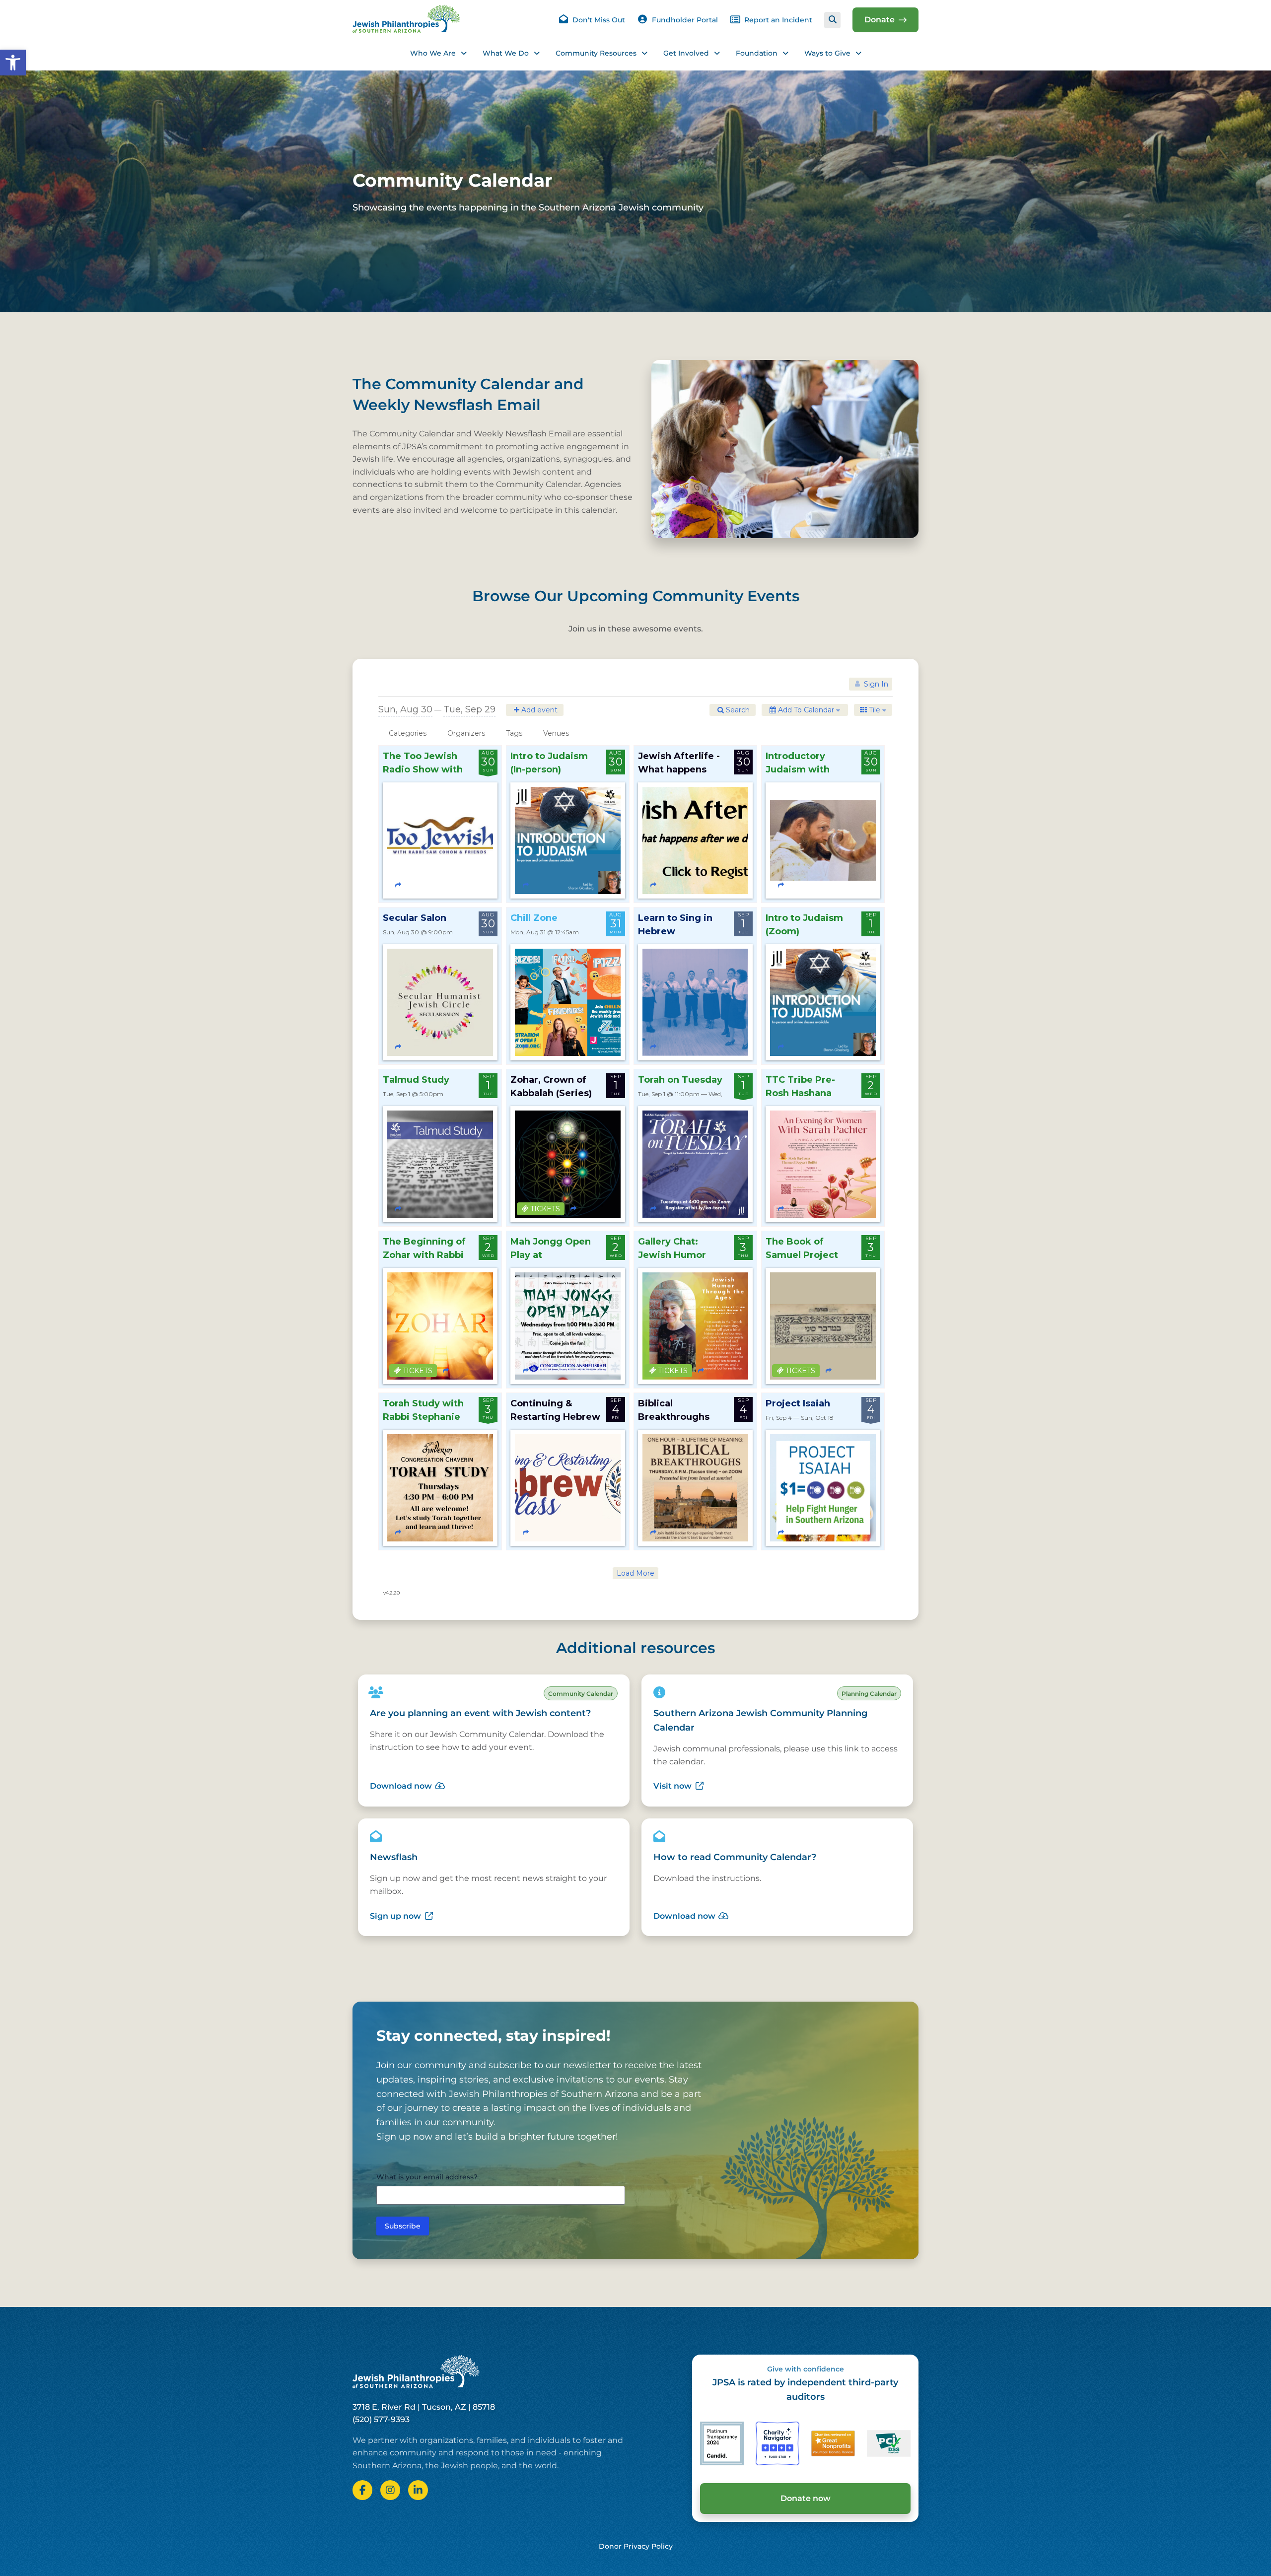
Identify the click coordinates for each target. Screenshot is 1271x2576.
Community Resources (596, 53)
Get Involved (686, 53)
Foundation (757, 53)
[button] (13, 63)
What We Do (506, 53)
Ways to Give (827, 53)
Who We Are (433, 53)
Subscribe (403, 2226)
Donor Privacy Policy (636, 2546)
